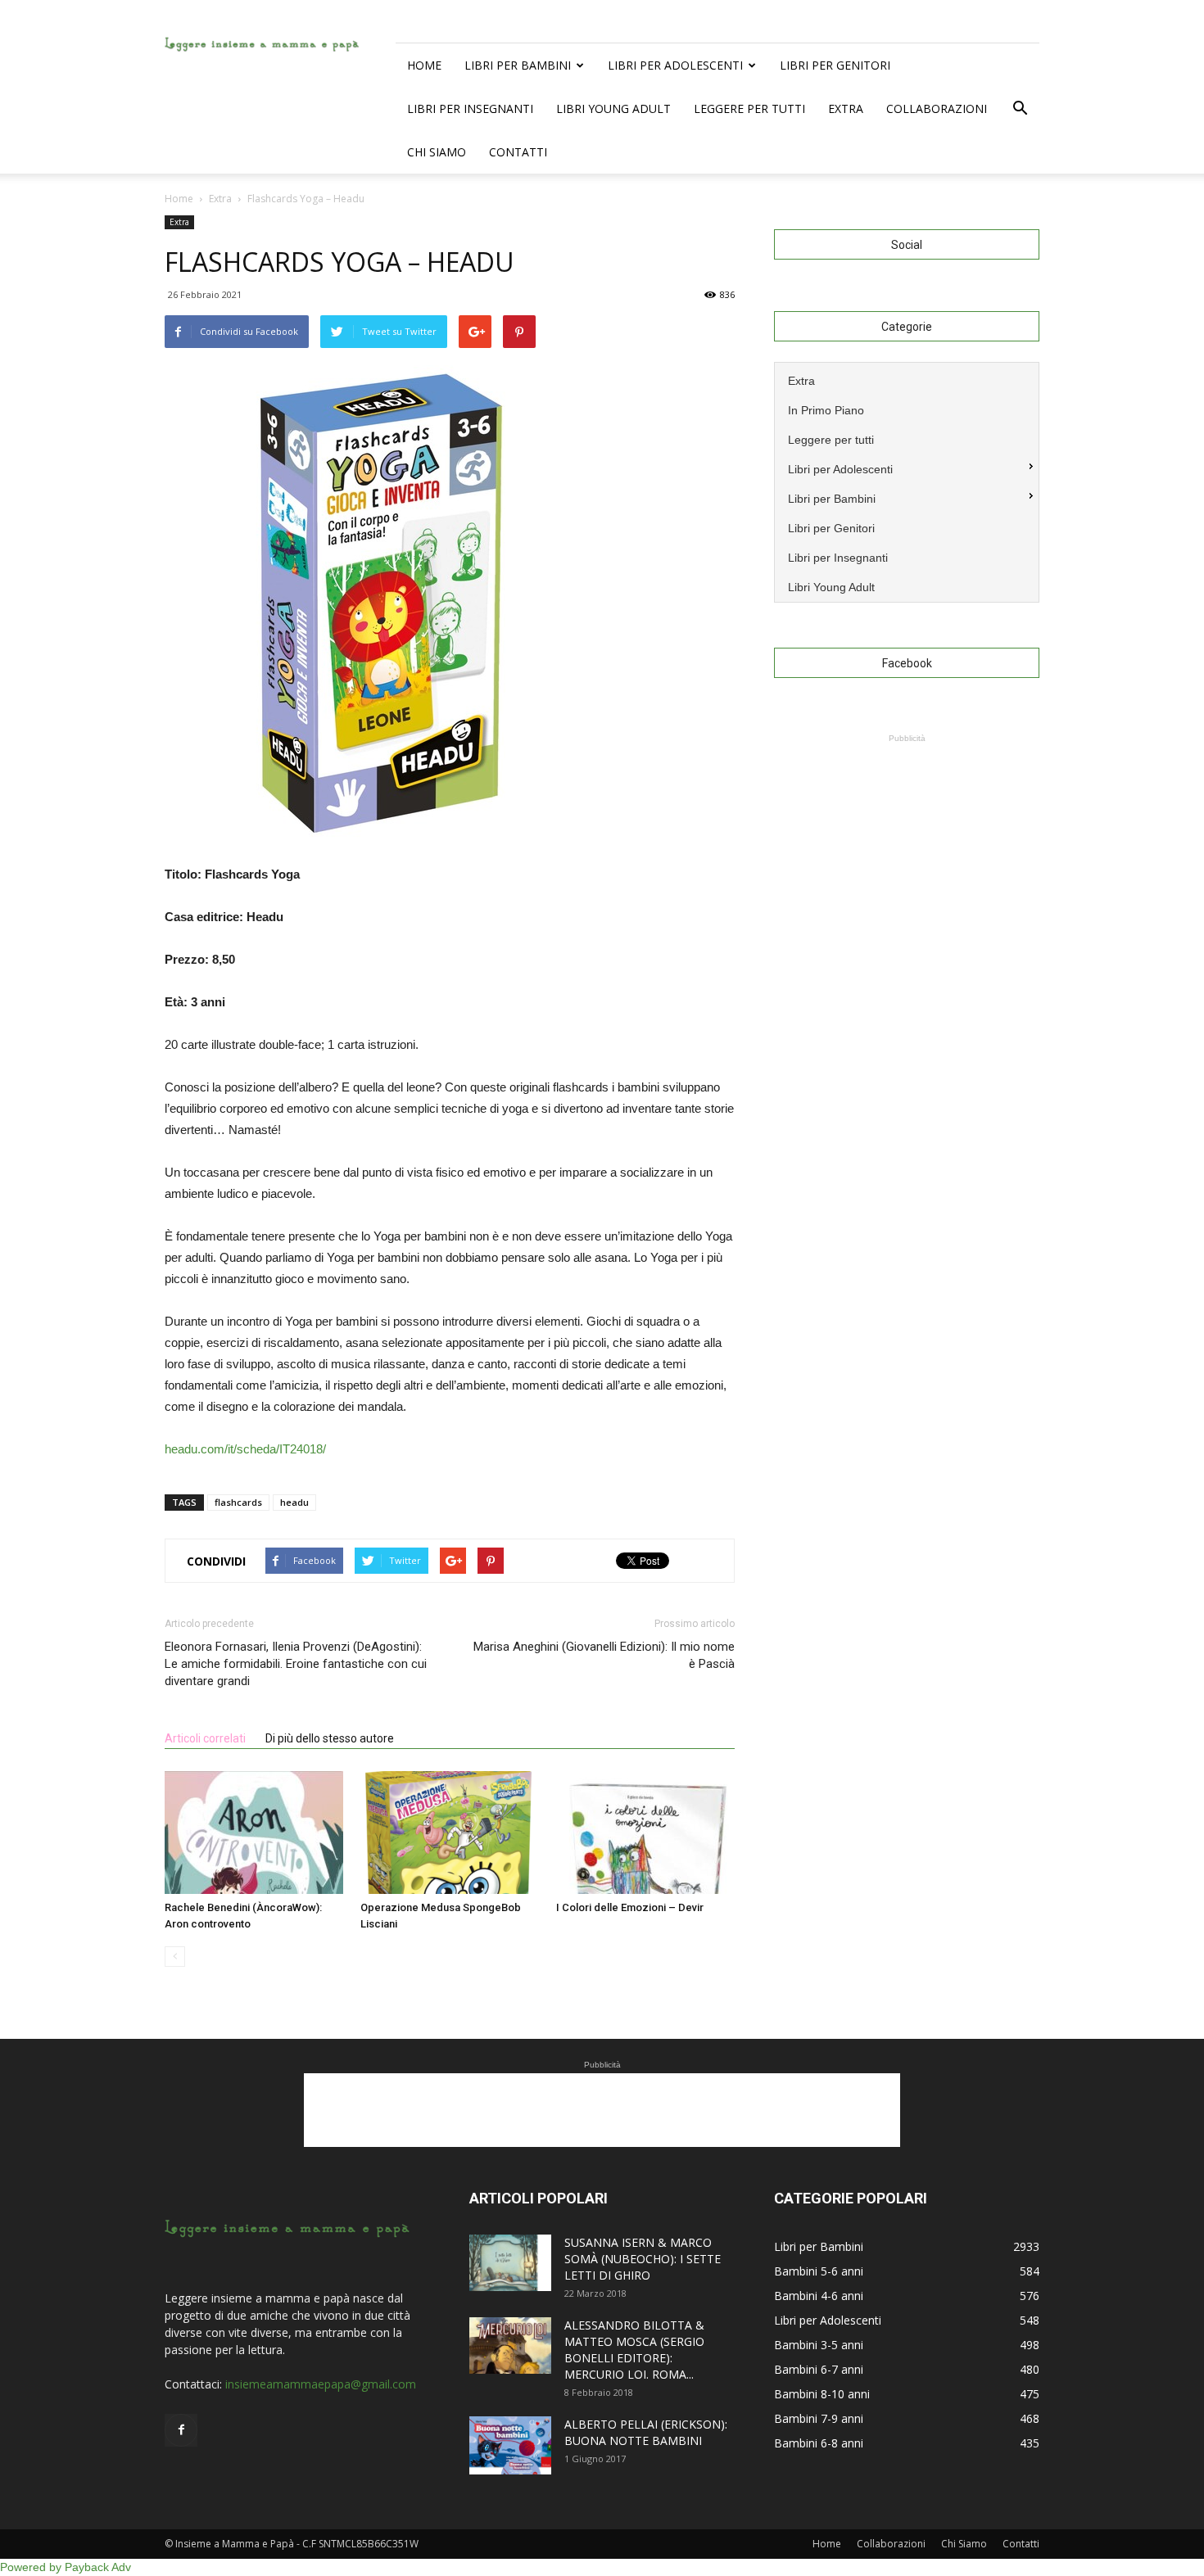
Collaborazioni (937, 108)
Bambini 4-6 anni (819, 2296)
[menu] (907, 482)
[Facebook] (181, 2430)
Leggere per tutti (749, 108)
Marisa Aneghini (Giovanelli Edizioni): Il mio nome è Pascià (604, 1655)
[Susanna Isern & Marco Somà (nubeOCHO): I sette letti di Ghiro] (510, 2263)
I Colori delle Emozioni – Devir (630, 1907)
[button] (1020, 109)
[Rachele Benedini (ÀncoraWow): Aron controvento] (254, 1833)
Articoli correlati (205, 1738)
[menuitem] (907, 379)
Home (424, 65)
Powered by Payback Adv (66, 2567)
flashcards (238, 1502)
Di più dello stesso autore (330, 1738)
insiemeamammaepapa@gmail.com (321, 2384)
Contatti (518, 152)
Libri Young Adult (613, 108)
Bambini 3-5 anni (819, 2345)
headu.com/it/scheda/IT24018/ (245, 1449)
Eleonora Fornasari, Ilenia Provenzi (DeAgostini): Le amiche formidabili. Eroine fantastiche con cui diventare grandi (296, 1664)
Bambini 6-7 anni (819, 2369)
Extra (846, 108)
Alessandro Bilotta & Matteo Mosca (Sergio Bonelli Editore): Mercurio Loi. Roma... (634, 2350)
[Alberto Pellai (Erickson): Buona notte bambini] (510, 2445)
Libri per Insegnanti (470, 108)
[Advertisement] (907, 849)
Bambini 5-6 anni (819, 2271)
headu (294, 1502)
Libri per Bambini (518, 65)
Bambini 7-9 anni (819, 2418)
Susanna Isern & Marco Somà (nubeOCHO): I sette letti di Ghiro (643, 2259)
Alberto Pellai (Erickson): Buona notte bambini (646, 2432)
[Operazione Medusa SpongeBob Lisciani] (450, 1833)
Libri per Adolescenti (675, 65)
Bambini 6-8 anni (819, 2443)
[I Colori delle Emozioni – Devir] (645, 1833)
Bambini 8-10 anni (822, 2394)
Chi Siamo (437, 152)
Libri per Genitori (835, 65)
